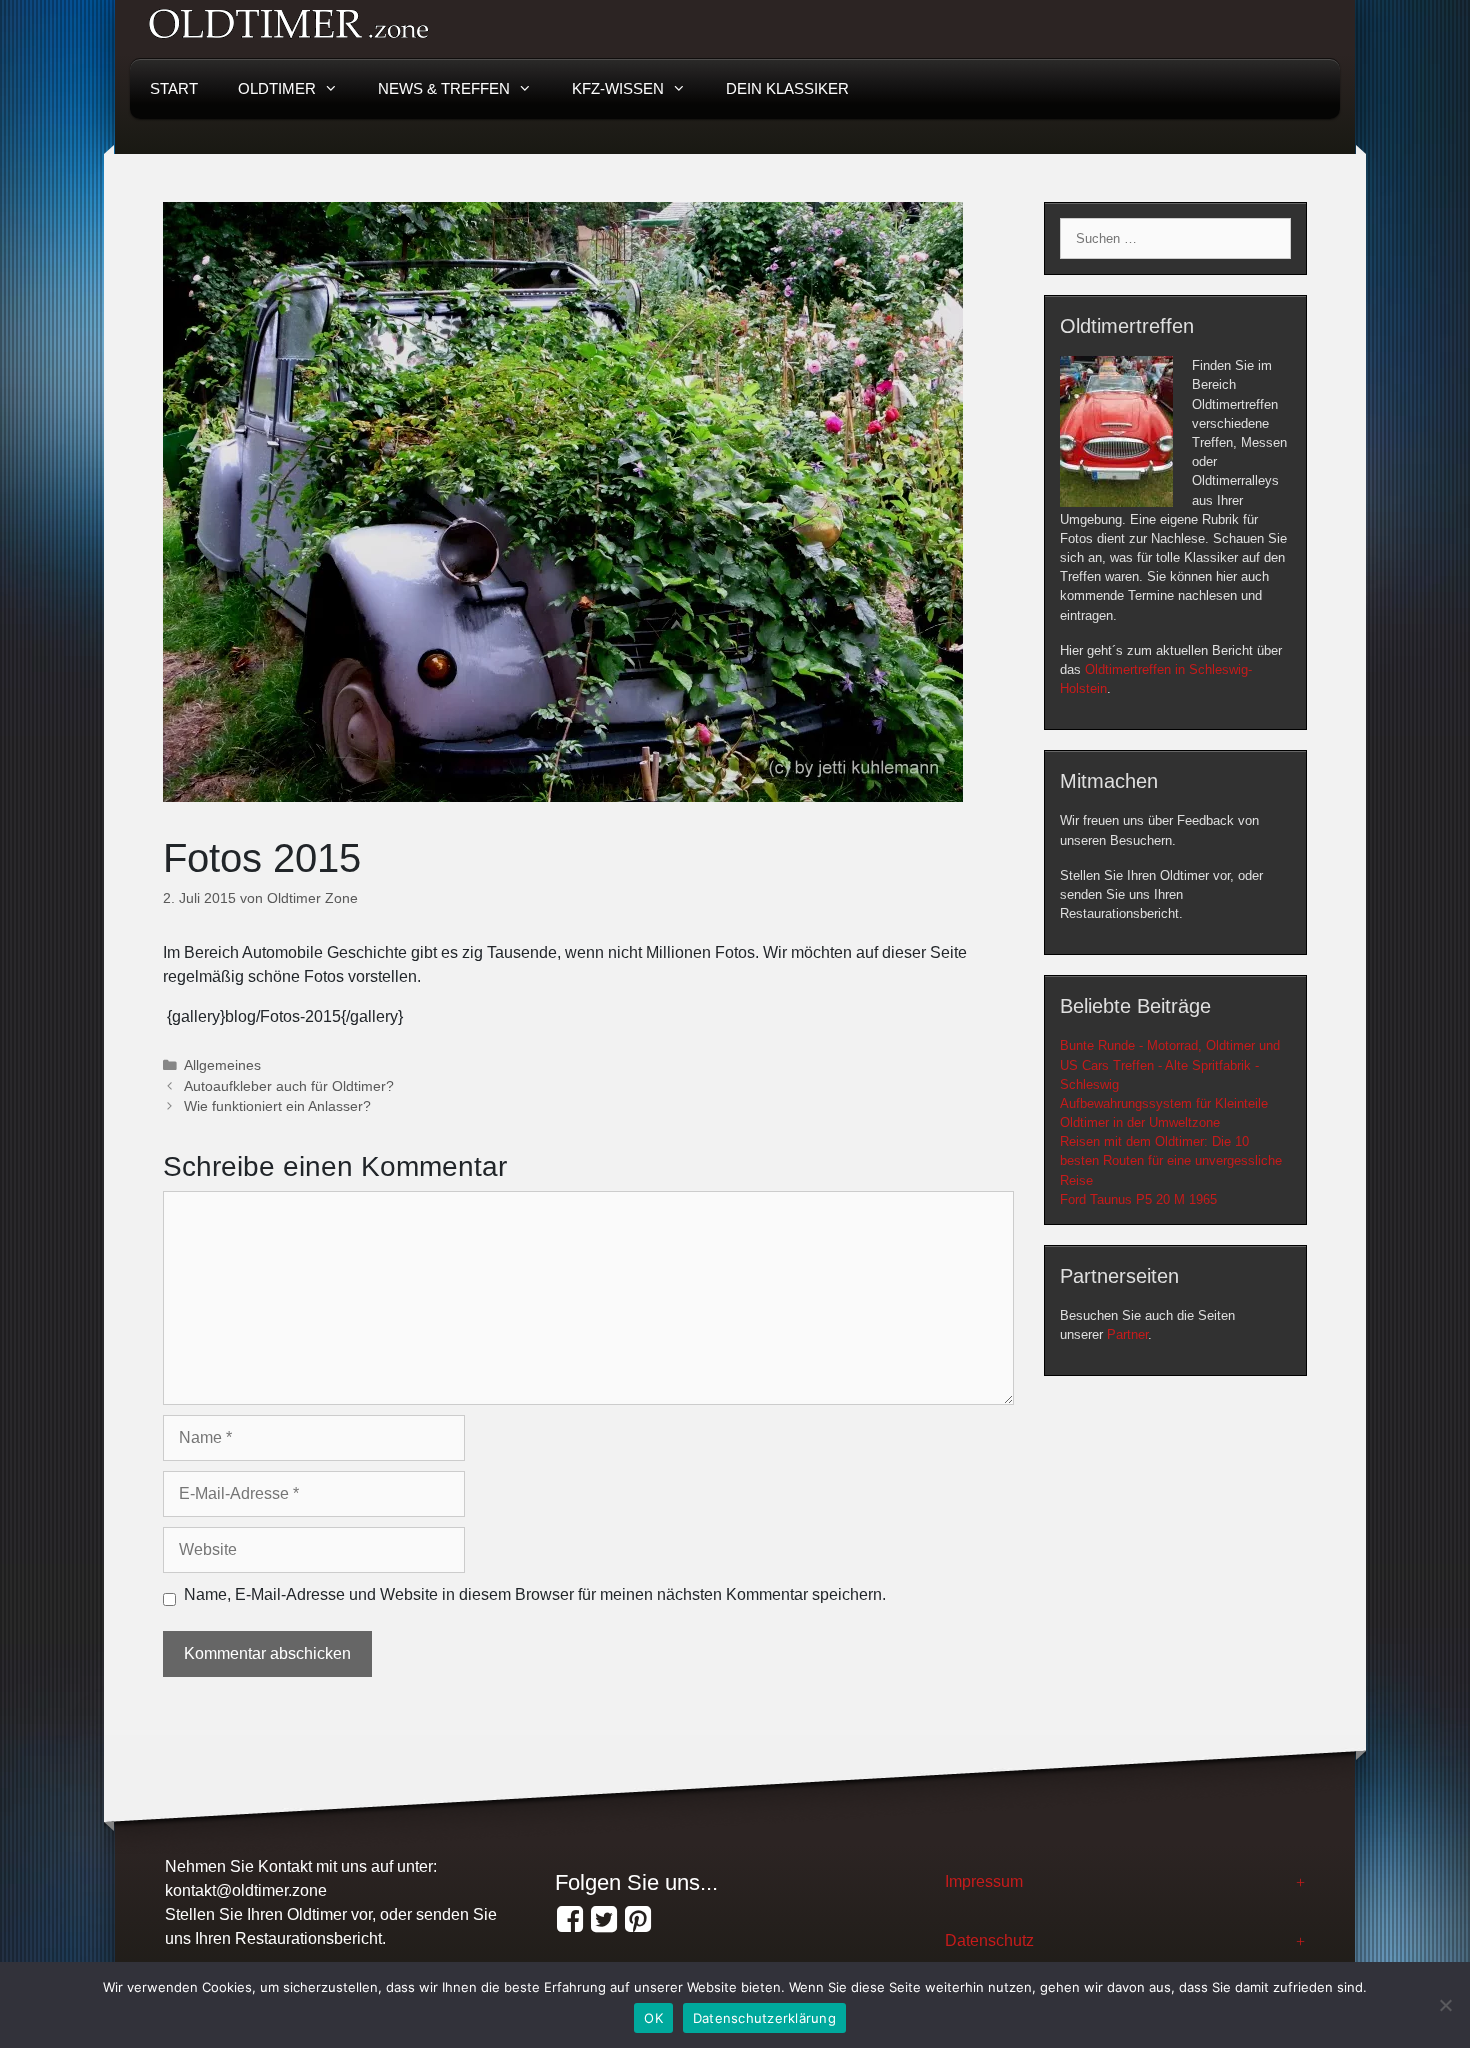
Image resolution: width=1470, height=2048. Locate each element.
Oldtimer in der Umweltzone (1140, 1122)
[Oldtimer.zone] (570, 1920)
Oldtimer (277, 88)
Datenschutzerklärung (764, 2018)
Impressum (984, 1881)
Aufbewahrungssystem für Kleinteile (1164, 1103)
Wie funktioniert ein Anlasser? (277, 1106)
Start (174, 88)
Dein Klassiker (787, 88)
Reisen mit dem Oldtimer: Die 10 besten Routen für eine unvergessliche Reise (1171, 1160)
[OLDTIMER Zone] (604, 1920)
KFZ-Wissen (618, 88)
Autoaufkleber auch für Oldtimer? (289, 1086)
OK (653, 2018)
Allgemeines (222, 1065)
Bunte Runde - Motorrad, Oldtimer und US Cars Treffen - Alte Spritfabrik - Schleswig (1170, 1064)
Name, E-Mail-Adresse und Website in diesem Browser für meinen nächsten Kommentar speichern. (535, 1594)
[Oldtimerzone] (638, 1920)
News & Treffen (444, 88)
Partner (1127, 1334)
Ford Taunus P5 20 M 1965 (1138, 1199)
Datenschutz (989, 1940)
